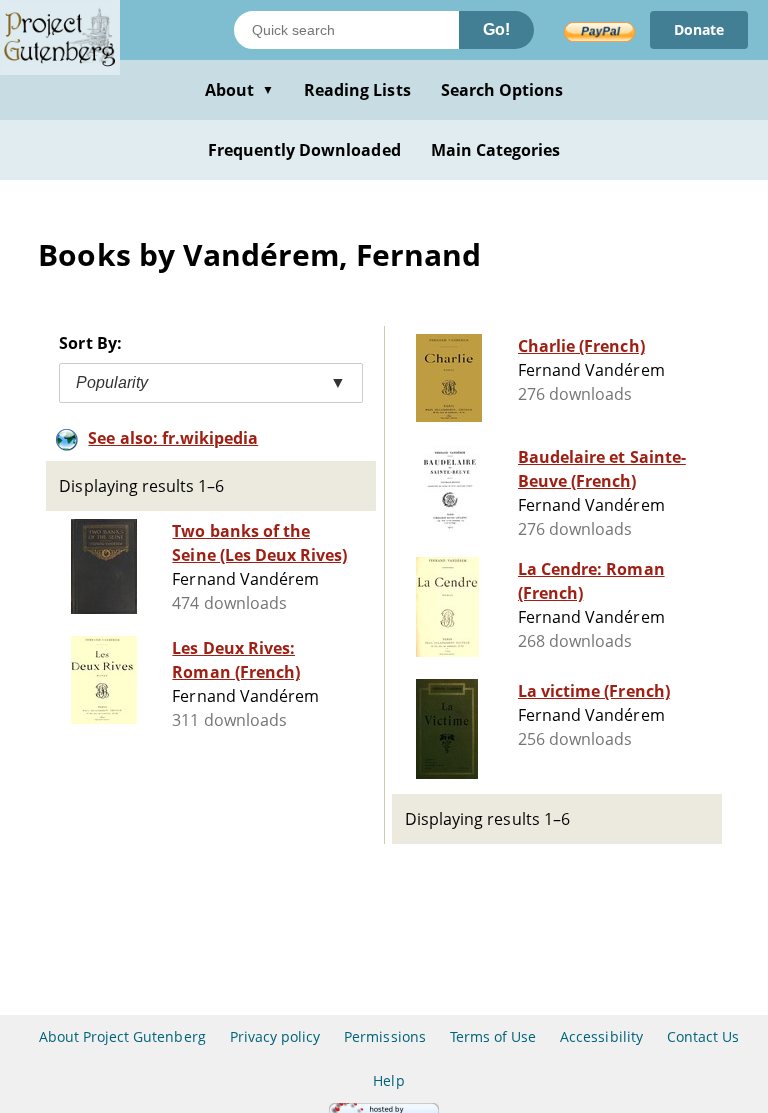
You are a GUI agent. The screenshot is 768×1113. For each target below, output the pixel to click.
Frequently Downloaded (304, 150)
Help (388, 1080)
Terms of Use (493, 1036)
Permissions (384, 1036)
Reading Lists (357, 90)
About (239, 90)
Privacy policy (275, 1036)
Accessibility (601, 1036)
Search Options (502, 90)
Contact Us (703, 1036)
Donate (699, 29)
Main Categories (496, 150)
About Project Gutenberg (122, 1036)
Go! (496, 29)
